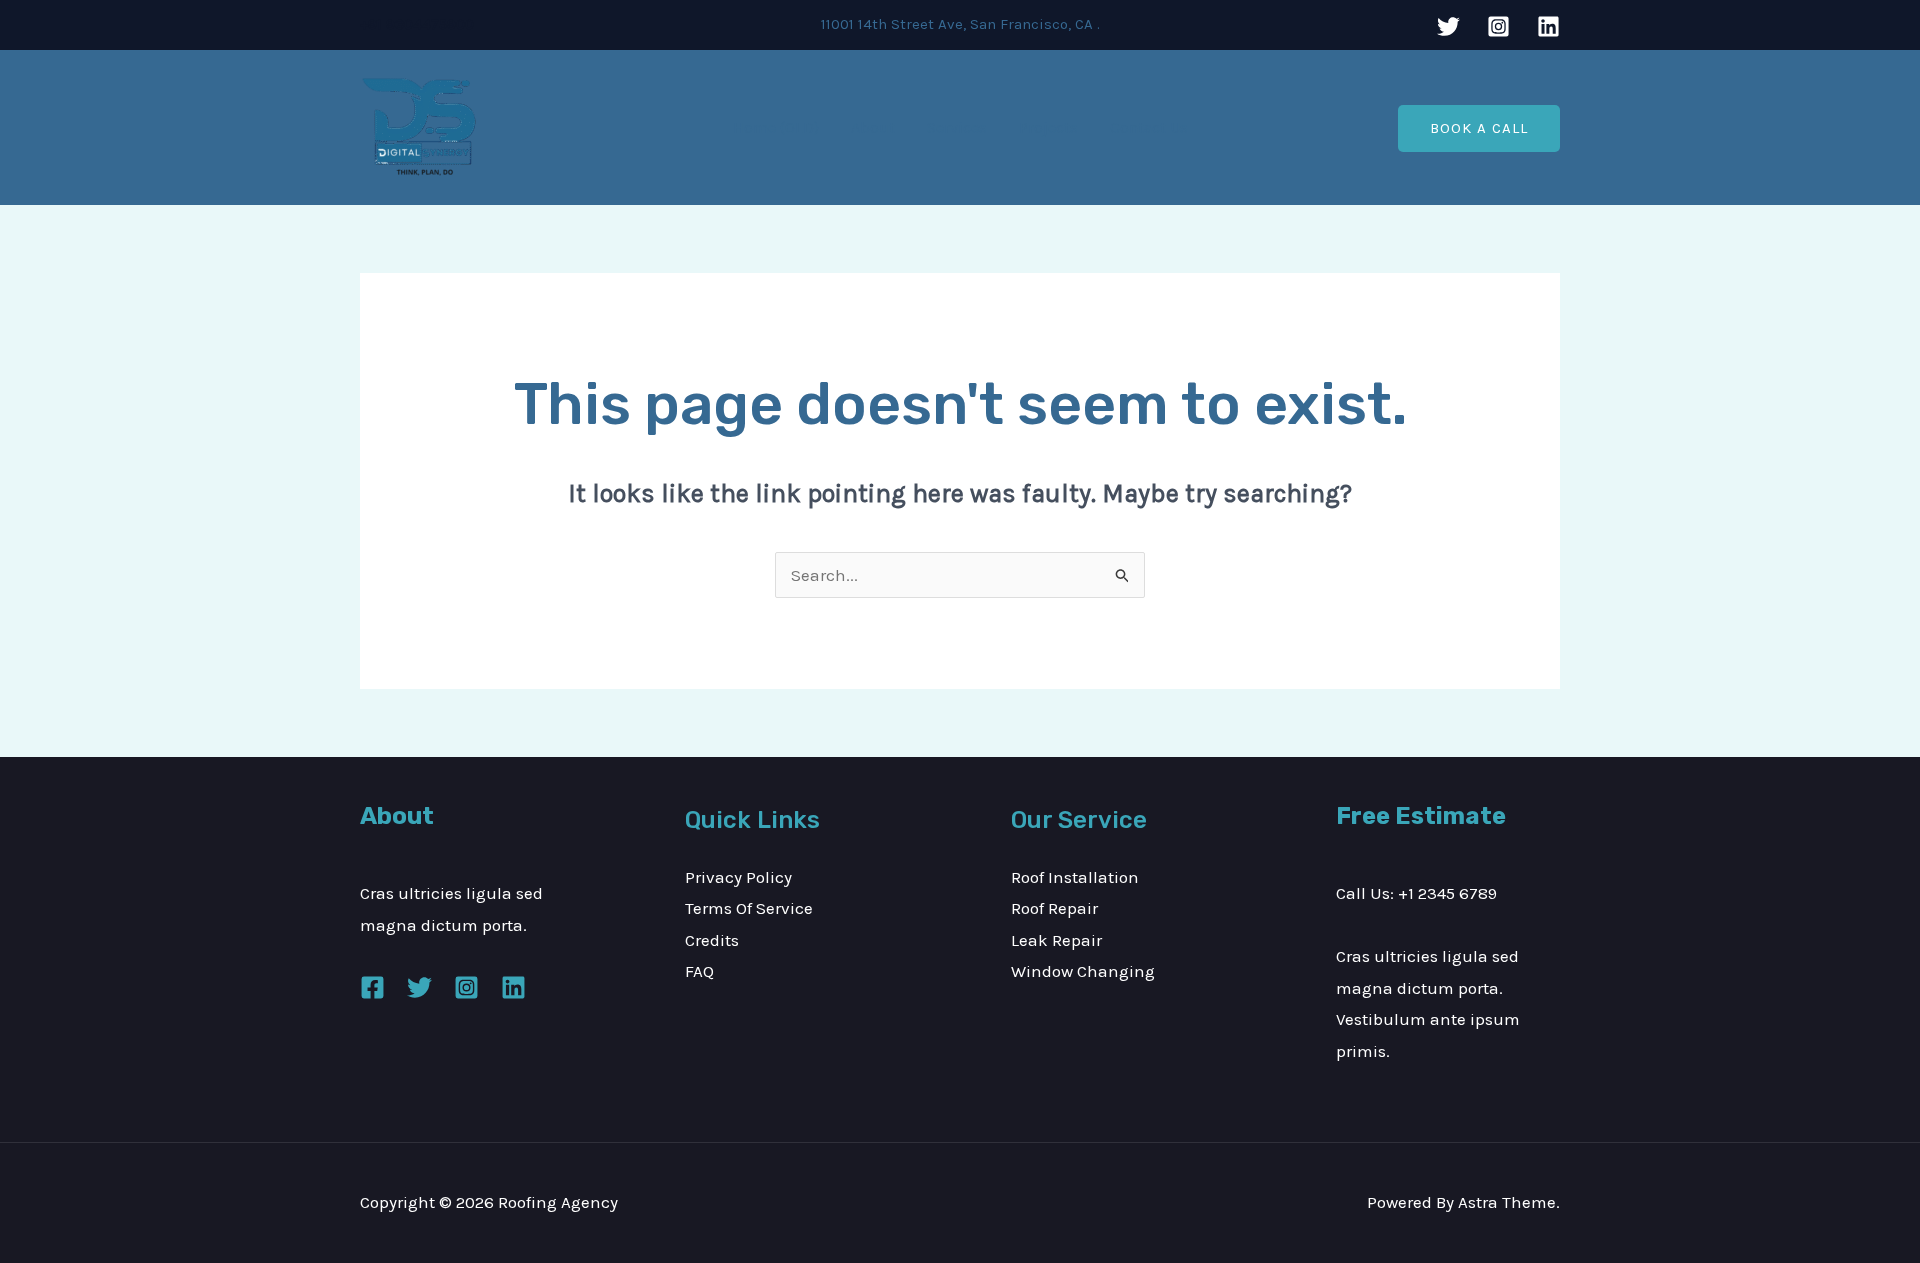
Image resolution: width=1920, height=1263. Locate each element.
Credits (712, 940)
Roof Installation (1075, 877)
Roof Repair (1054, 908)
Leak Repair (1056, 940)
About (873, 127)
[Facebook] (372, 987)
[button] (1479, 128)
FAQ (699, 971)
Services (957, 127)
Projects (1048, 127)
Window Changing (1083, 971)
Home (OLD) (776, 127)
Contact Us (1149, 127)
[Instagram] (1498, 26)
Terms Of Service (749, 908)
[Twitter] (1448, 26)
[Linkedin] (1548, 26)
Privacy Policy (738, 877)
